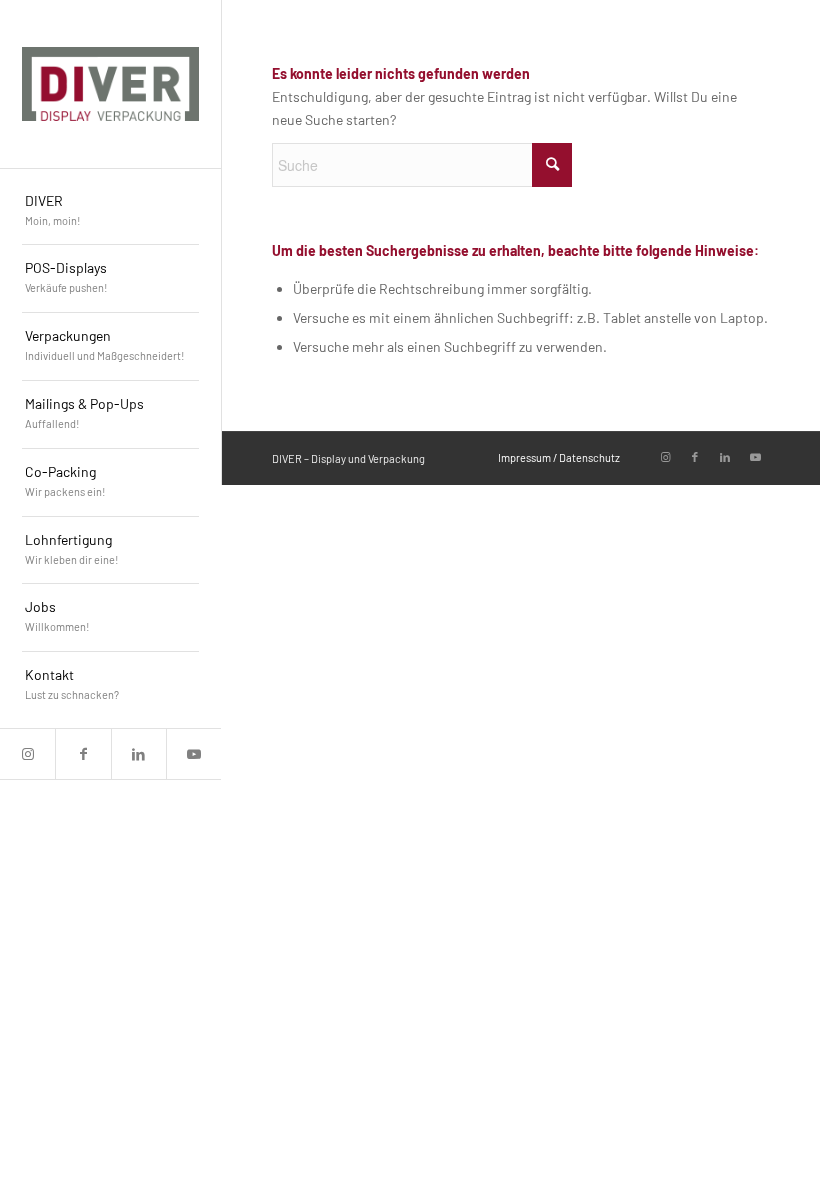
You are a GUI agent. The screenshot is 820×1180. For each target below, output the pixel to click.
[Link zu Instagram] (27, 754)
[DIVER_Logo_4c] (110, 84)
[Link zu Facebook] (82, 754)
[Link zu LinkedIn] (138, 754)
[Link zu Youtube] (193, 754)
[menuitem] (110, 212)
